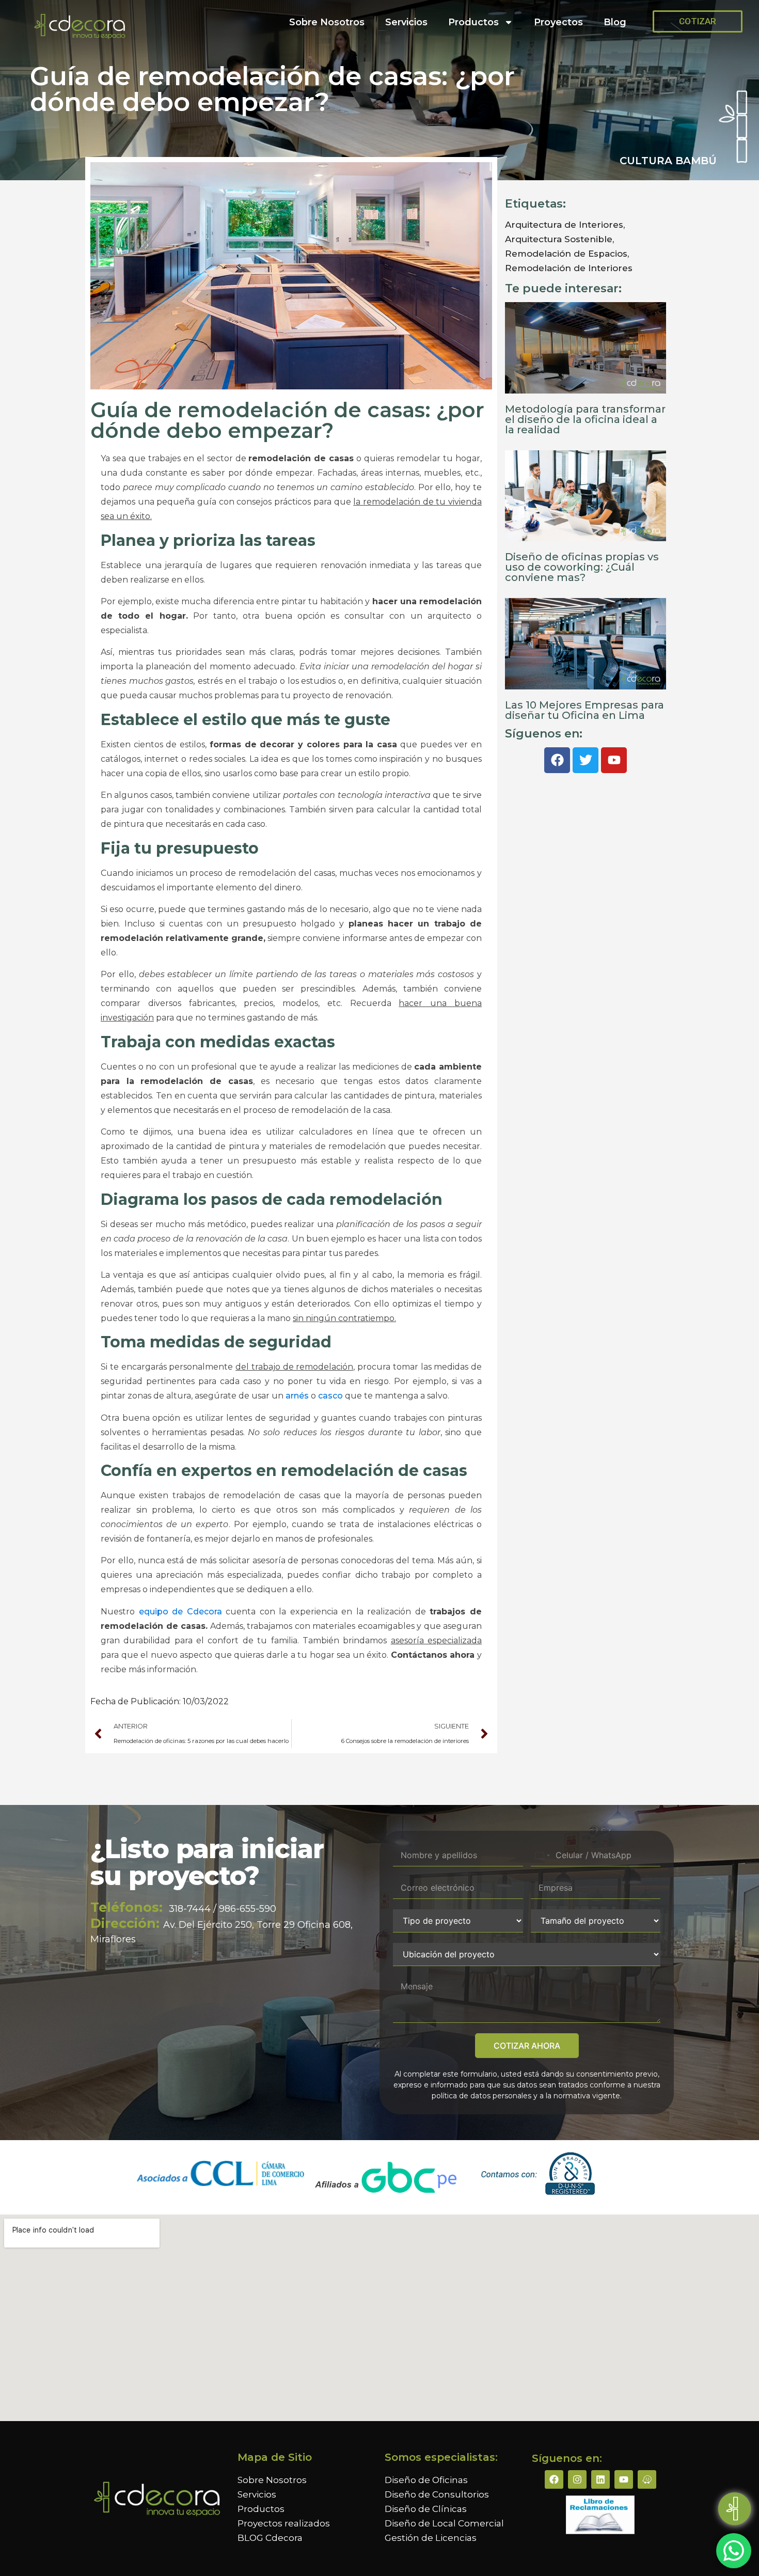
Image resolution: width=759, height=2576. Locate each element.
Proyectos (558, 22)
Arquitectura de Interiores (564, 225)
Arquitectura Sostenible (559, 239)
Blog (615, 22)
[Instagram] (577, 2479)
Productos (473, 22)
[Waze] (647, 2479)
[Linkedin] (600, 2479)
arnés (297, 1396)
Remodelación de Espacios (566, 254)
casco (330, 1396)
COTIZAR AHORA (527, 2046)
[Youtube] (624, 2479)
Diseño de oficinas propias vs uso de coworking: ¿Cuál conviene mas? (582, 567)
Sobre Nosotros (327, 22)
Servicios (406, 22)
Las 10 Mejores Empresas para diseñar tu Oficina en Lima (584, 710)
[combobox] (542, 1855)
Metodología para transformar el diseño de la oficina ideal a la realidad (585, 419)
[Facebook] (554, 2479)
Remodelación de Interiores (569, 268)
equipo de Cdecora (180, 1612)
